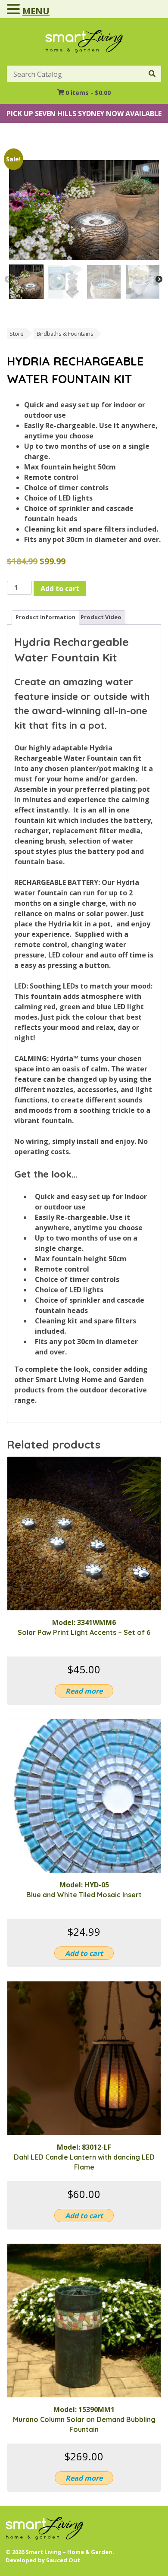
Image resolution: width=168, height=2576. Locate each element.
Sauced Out (63, 2560)
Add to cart (60, 589)
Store (17, 334)
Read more (84, 1691)
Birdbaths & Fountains (65, 334)
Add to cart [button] (84, 1953)
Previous (8, 280)
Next (159, 280)
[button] (15, 9)
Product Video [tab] (101, 617)
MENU (36, 11)
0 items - (88, 93)
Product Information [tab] (45, 617)
